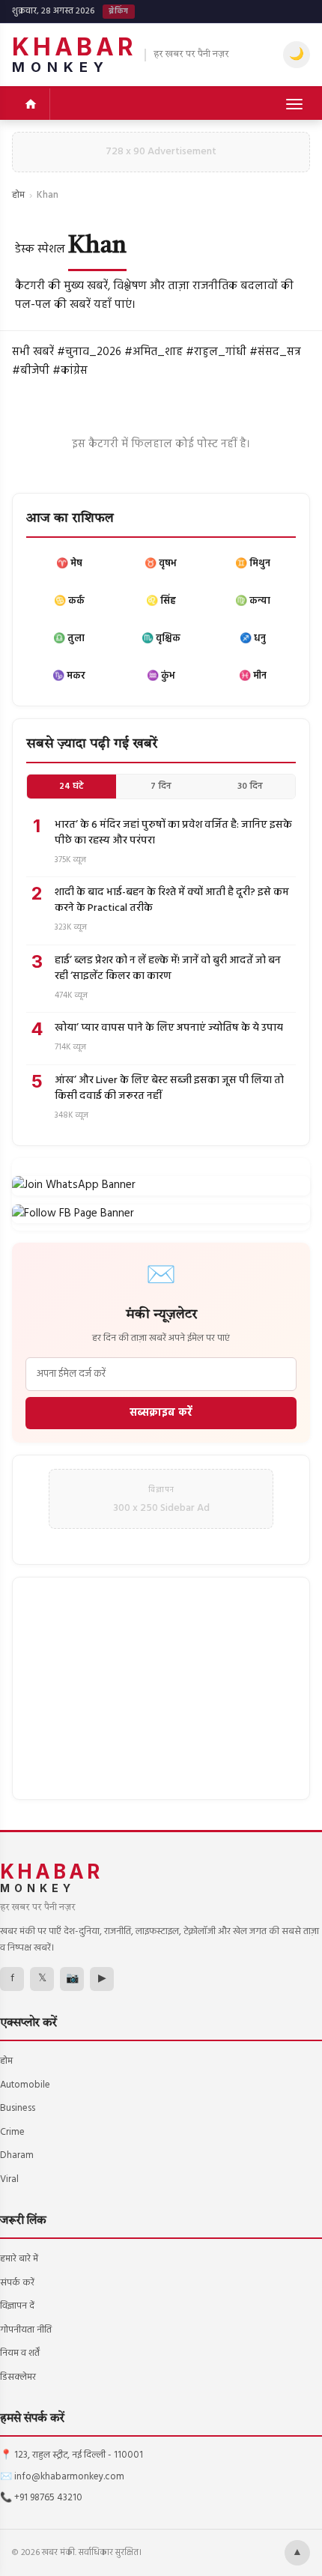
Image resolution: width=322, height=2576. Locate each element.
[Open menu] (294, 104)
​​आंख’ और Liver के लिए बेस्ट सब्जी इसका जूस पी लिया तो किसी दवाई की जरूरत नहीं (169, 1088)
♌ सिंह (161, 601)
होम (18, 195)
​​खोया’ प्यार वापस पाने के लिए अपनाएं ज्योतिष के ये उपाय (169, 1028)
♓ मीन (253, 676)
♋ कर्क (69, 601)
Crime (12, 2132)
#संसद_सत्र (275, 352)
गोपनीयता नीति (26, 2330)
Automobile (25, 2085)
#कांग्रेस (70, 371)
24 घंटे (72, 787)
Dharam (17, 2155)
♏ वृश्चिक (161, 639)
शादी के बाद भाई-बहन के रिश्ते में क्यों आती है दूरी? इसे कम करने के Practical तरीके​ (172, 900)
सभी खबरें (33, 352)
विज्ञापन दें (17, 2306)
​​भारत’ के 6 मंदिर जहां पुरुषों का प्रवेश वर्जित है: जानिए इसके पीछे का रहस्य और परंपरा (173, 833)
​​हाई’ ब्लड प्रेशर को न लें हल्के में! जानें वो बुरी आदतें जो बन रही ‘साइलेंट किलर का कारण (168, 969)
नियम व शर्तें (20, 2353)
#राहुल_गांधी (216, 352)
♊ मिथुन (253, 564)
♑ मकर (69, 676)
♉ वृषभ (161, 564)
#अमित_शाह (154, 352)
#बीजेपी (31, 371)
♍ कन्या (253, 601)
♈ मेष (69, 564)
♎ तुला (69, 639)
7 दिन (161, 787)
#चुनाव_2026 (89, 352)
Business (18, 2108)
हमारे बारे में (19, 2259)
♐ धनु (253, 639)
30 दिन (250, 787)
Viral (9, 2179)
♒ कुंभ (161, 676)
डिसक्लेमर (18, 2377)
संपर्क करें (17, 2283)
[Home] (31, 104)
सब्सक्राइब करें (161, 1413)
